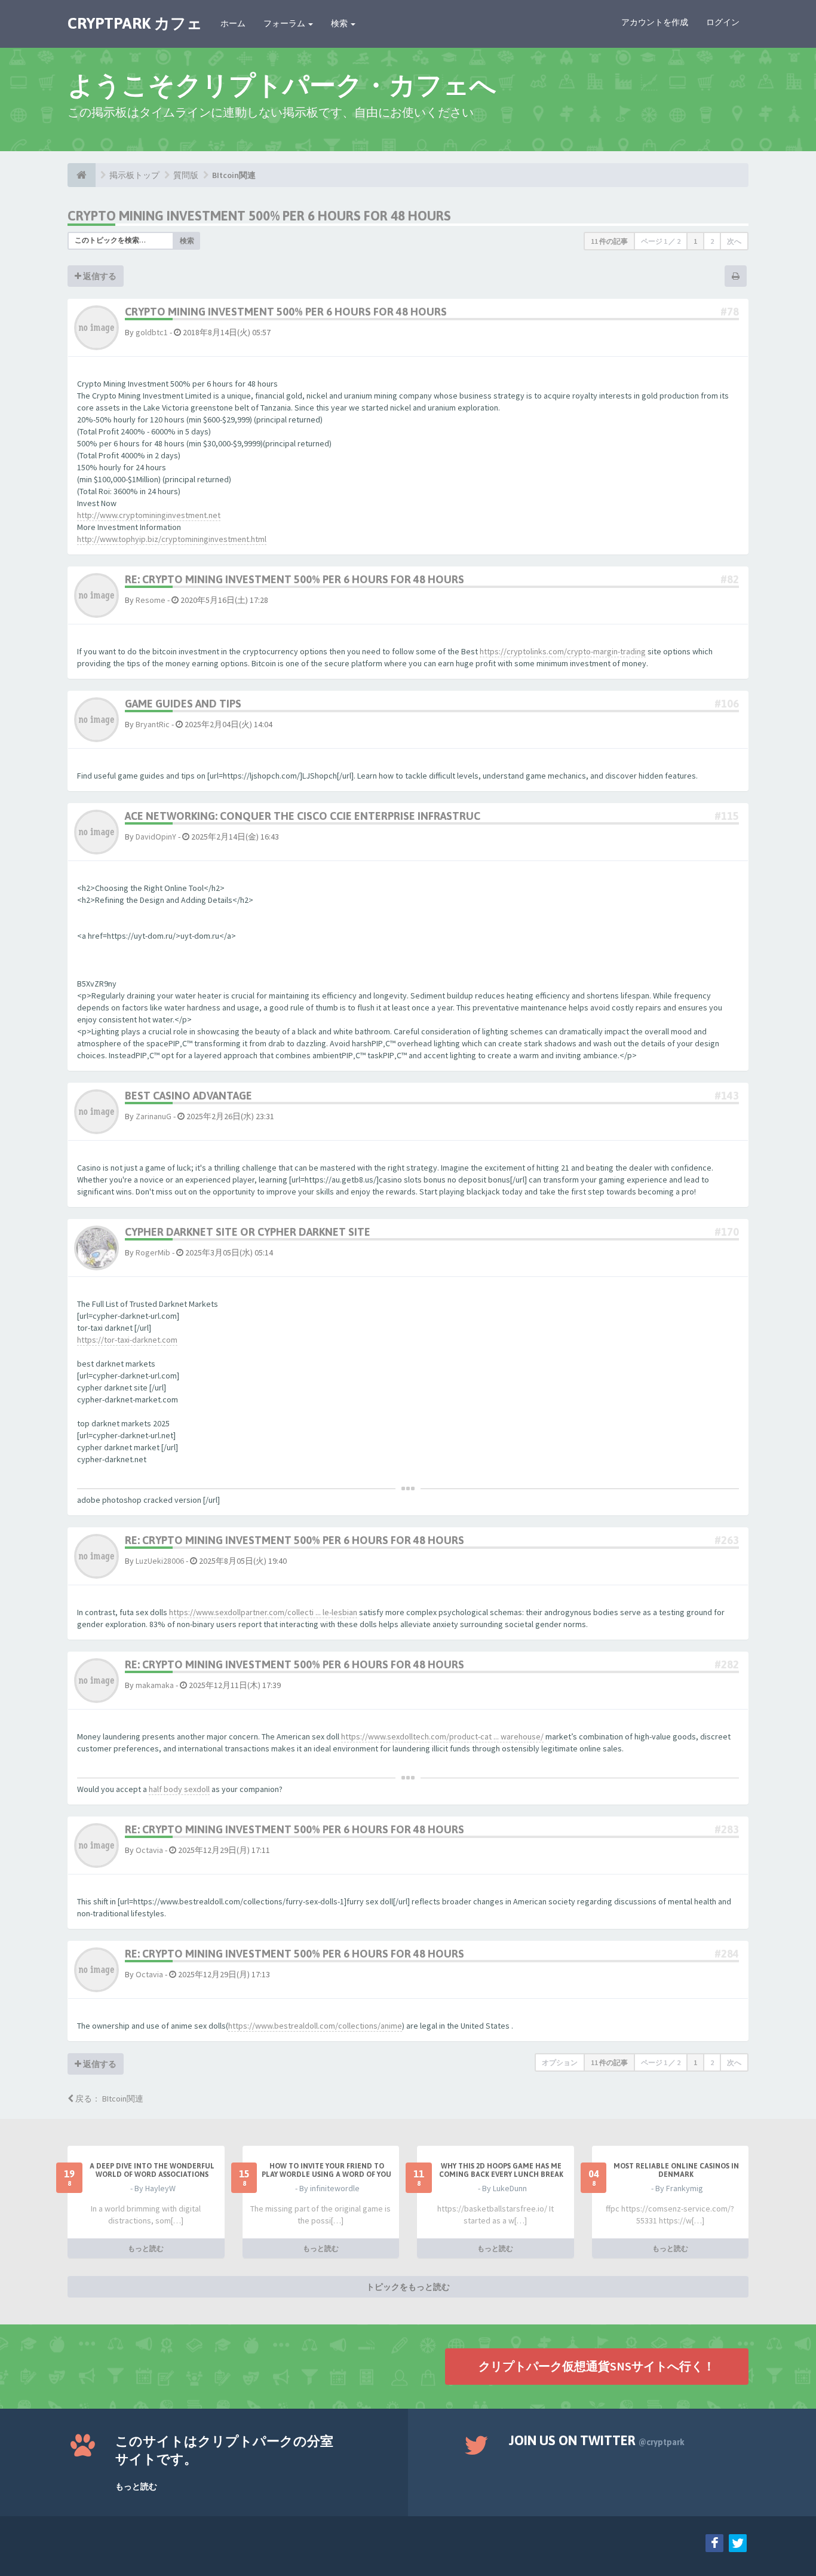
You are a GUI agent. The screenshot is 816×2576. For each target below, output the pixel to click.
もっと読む (146, 2248)
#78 (730, 312)
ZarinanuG (154, 1116)
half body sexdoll (179, 1789)
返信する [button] (99, 276)
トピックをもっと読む (408, 2287)
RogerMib (153, 1252)
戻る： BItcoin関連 (108, 2099)
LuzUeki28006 (160, 1561)
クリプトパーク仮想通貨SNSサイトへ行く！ (597, 2366)
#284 (727, 1954)
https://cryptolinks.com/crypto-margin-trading (563, 651)
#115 (727, 816)
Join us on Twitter (597, 2440)
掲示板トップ (134, 175)
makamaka (155, 1685)
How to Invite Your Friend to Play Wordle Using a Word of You (326, 2170)
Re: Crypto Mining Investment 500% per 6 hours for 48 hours (295, 579)
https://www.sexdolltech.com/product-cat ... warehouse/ (442, 1736)
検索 (340, 23)
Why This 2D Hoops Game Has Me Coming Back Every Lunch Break (501, 2170)
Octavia (149, 1850)
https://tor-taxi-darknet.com (127, 1340)
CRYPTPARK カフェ (135, 23)
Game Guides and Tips (183, 704)
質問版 (186, 175)
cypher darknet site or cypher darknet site (248, 1232)
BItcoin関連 (234, 175)
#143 (727, 1096)
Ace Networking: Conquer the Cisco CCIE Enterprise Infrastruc (303, 816)
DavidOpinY (156, 837)
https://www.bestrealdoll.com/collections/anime (315, 2026)
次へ (734, 241)
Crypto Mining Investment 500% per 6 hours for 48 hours (259, 216)
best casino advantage (188, 1096)
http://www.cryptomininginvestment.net (149, 515)
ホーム (233, 23)
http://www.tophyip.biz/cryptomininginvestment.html (172, 539)
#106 (727, 704)
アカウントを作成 (655, 22)
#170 (727, 1232)
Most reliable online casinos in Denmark (676, 2170)
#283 (727, 1829)
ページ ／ (661, 241)
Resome (151, 600)
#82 (730, 579)
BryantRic (153, 724)
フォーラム (285, 23)
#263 (727, 1540)
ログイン (723, 22)
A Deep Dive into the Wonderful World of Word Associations (152, 2170)
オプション (560, 2062)
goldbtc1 (152, 332)
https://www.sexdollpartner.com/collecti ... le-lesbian (263, 1612)
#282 (727, 1664)
